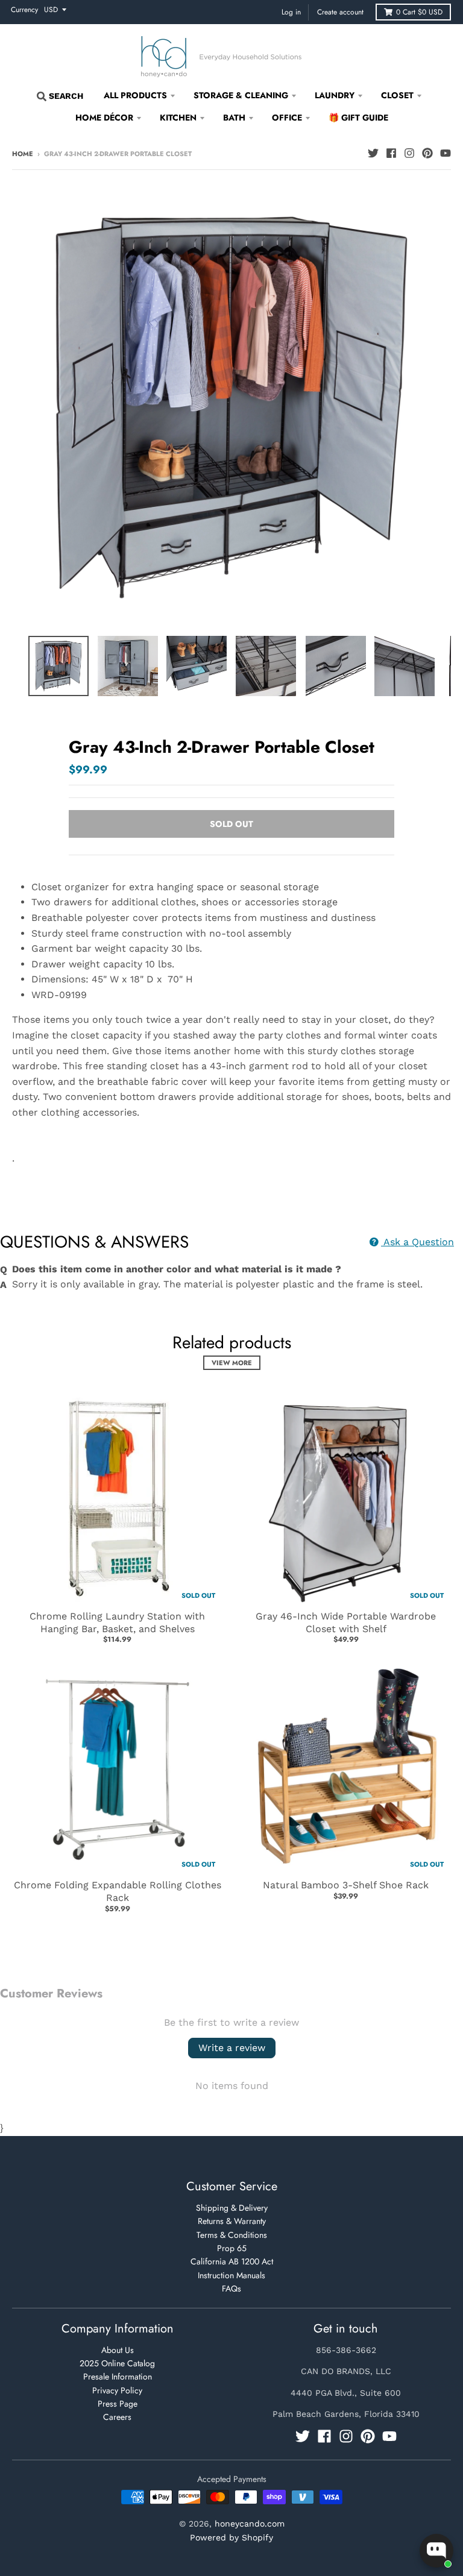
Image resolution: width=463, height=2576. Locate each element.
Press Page (118, 2404)
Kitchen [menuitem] (178, 118)
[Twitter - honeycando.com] (373, 153)
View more (232, 1363)
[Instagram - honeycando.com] (409, 153)
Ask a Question (417, 1242)
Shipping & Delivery (232, 2208)
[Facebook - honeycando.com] (391, 153)
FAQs (231, 2289)
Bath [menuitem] (234, 118)
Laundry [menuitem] (335, 95)
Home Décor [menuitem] (104, 118)
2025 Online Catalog (117, 2363)
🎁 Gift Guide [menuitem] (358, 118)
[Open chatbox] (436, 2551)
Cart (419, 12)
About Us (118, 2350)
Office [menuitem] (287, 118)
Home (23, 154)
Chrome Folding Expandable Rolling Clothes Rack (118, 1891)
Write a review (232, 2048)
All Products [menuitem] (135, 95)
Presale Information (118, 2377)
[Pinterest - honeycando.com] (427, 153)
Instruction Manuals (231, 2275)
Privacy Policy (117, 2390)
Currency (24, 10)
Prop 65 (232, 2248)
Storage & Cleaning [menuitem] (241, 95)
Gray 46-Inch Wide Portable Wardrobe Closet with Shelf (346, 1623)
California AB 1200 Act (232, 2261)
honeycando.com (250, 2524)
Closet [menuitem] (397, 95)
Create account (340, 12)
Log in (291, 12)
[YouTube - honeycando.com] (446, 153)
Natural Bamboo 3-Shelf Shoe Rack (346, 1885)
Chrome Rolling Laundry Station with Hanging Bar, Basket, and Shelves (117, 1623)
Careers (117, 2417)
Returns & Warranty (232, 2221)
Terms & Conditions (232, 2235)
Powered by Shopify (231, 2537)
